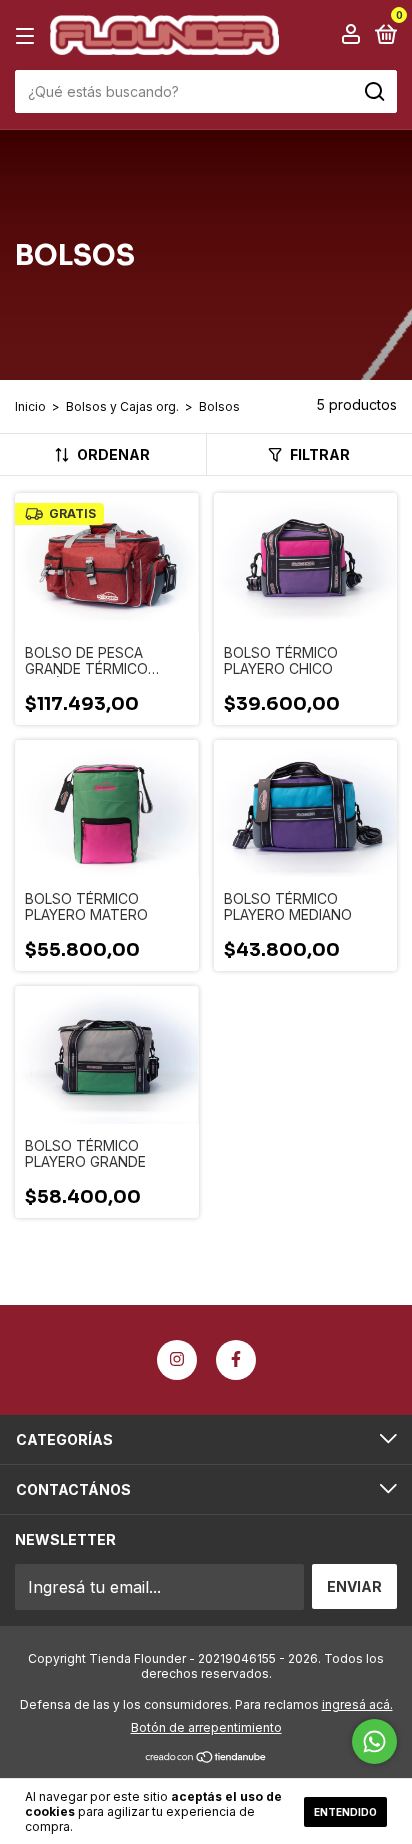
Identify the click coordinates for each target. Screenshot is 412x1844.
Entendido (345, 1812)
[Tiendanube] (206, 1758)
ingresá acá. (357, 1704)
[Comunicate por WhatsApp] (374, 1741)
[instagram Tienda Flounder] (177, 1360)
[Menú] (28, 35)
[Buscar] (373, 92)
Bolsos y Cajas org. (122, 406)
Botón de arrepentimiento (206, 1727)
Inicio (30, 406)
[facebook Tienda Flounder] (236, 1360)
